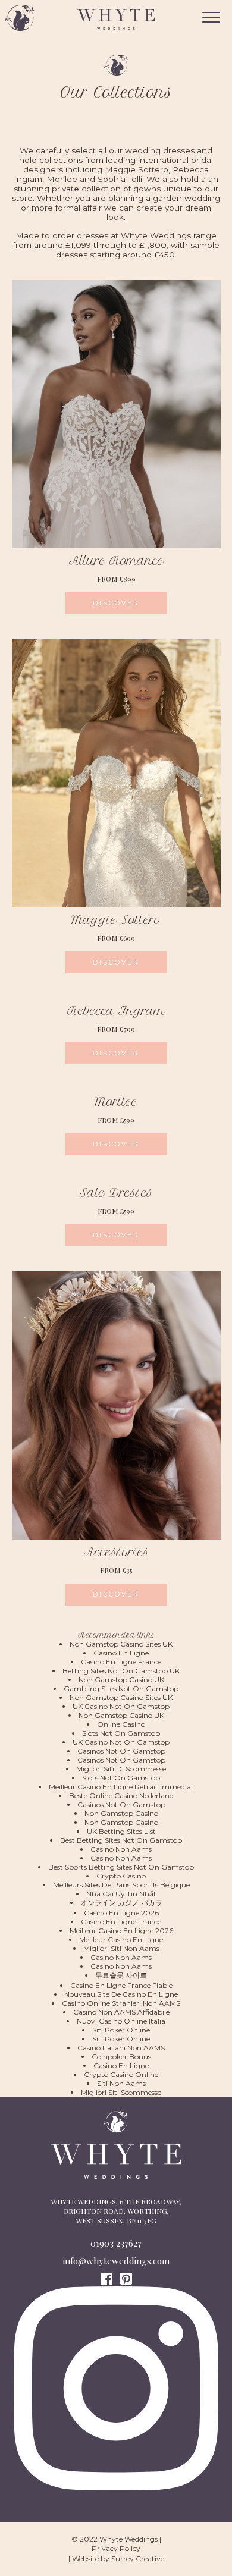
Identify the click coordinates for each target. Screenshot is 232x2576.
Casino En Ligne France (121, 1662)
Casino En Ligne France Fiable (121, 1985)
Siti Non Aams (121, 2083)
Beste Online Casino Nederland (121, 1796)
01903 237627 (116, 2243)
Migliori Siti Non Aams (121, 1948)
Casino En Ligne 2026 (121, 1913)
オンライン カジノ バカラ (121, 1903)
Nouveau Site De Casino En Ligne (121, 1994)
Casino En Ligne (121, 1653)
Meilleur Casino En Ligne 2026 (121, 1931)
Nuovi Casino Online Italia (121, 2021)
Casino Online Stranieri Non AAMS (121, 2003)
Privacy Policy (116, 2548)
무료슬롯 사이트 (121, 1975)
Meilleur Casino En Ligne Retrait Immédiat (121, 1787)
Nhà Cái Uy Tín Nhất (121, 1894)
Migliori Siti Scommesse (121, 2092)
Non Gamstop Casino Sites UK (121, 1644)
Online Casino (121, 1724)
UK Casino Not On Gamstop (121, 1706)
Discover (116, 603)
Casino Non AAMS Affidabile (121, 2012)
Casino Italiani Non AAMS (121, 2048)
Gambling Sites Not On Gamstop (121, 1688)
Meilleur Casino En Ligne (121, 1939)
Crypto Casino (121, 1876)
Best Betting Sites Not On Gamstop (121, 1840)
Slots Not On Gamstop (121, 1733)
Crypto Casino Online (121, 2074)
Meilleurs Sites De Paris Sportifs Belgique (121, 1885)
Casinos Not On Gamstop (121, 1751)
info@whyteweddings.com (116, 2261)
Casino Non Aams (121, 1849)
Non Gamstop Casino (121, 1813)
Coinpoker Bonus (121, 2057)
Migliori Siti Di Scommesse (121, 1769)
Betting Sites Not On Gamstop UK (121, 1671)
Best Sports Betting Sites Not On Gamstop (121, 1867)
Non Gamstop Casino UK (121, 1680)
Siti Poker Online (121, 2030)
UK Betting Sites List (121, 1831)
